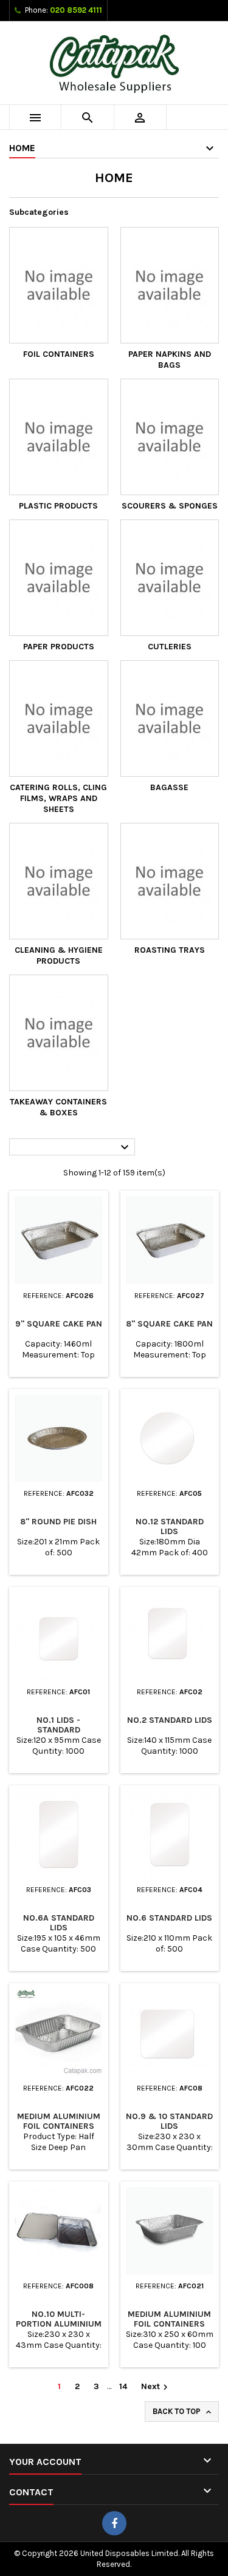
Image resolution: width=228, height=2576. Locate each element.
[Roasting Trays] (170, 881)
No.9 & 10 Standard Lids (169, 2121)
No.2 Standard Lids (170, 1720)
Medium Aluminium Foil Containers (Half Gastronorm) (170, 2324)
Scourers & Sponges (170, 506)
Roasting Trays (170, 950)
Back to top (183, 2412)
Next (156, 2387)
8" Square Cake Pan (169, 1324)
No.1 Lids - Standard (58, 1725)
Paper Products (59, 647)
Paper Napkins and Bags (170, 360)
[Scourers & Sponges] (170, 437)
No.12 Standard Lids (170, 1526)
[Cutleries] (170, 578)
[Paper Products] (59, 578)
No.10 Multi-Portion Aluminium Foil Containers (59, 2324)
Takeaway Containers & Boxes (58, 1107)
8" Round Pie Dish (58, 1522)
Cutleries (170, 647)
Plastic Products (58, 506)
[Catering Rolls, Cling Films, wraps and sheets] (59, 718)
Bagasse (169, 787)
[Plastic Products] (59, 437)
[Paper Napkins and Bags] (170, 285)
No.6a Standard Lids (59, 1923)
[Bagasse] (170, 718)
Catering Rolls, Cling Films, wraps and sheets (58, 798)
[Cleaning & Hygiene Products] (59, 881)
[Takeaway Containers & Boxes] (59, 1033)
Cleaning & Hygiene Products (59, 955)
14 (123, 2386)
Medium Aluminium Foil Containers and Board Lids (59, 2126)
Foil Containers (59, 354)
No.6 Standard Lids (169, 1918)
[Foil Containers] (59, 285)
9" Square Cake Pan (59, 1324)
